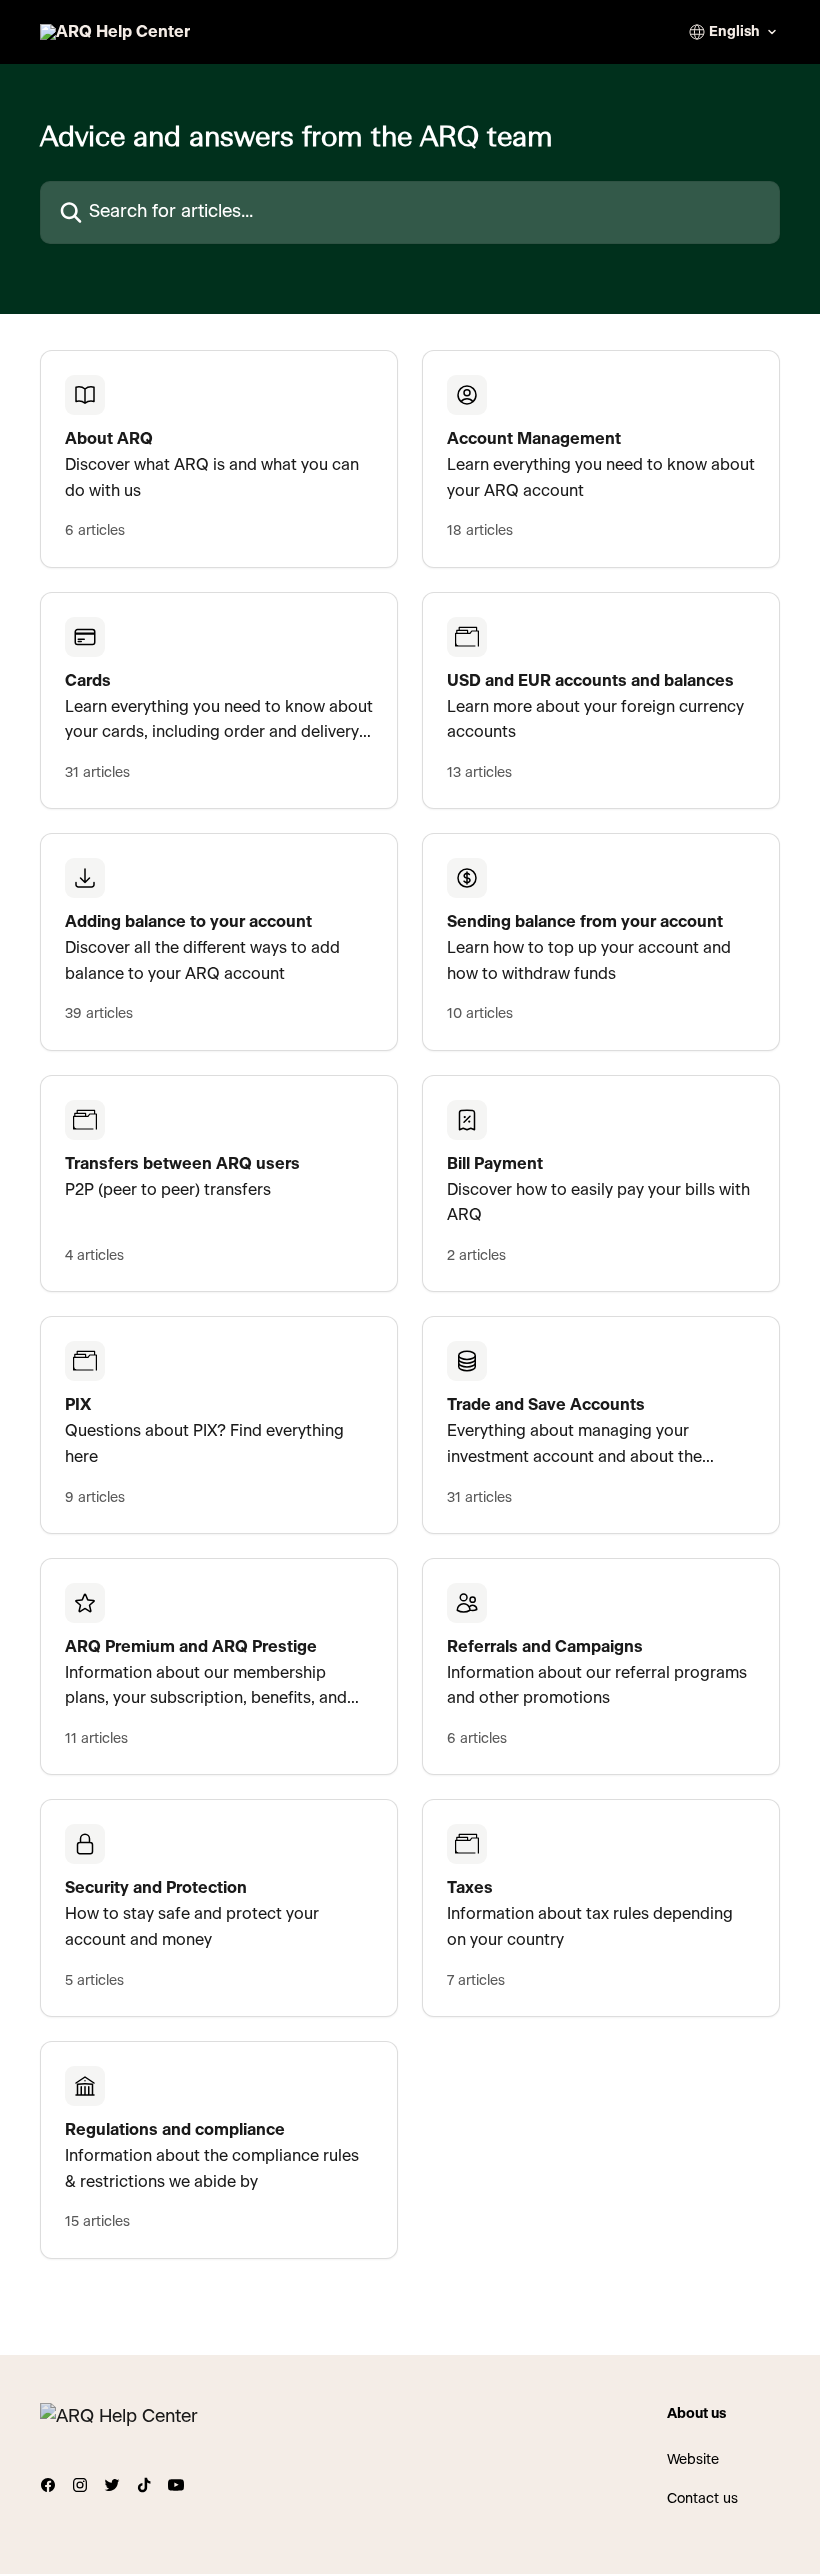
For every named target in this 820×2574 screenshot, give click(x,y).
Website (693, 2460)
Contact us (702, 2499)
